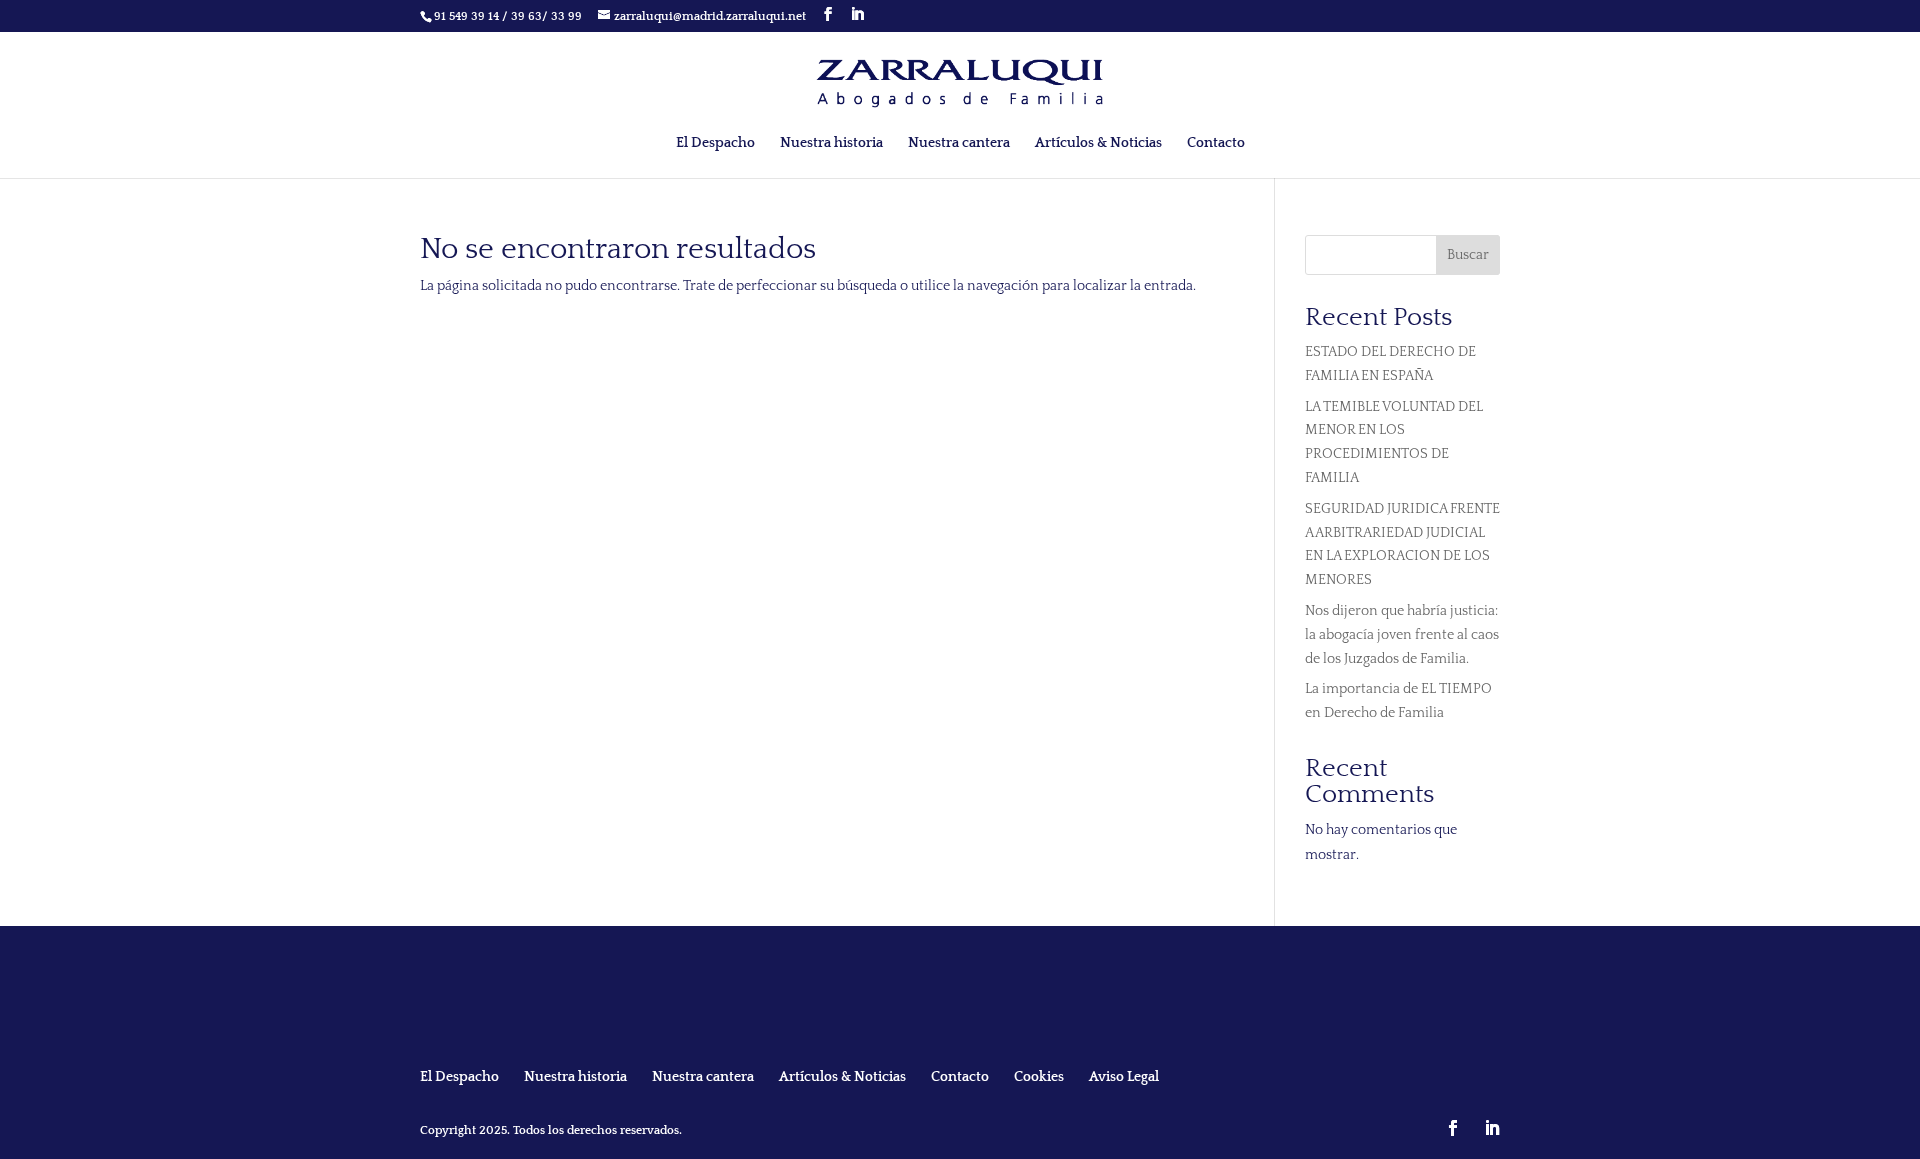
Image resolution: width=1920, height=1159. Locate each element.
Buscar (1468, 255)
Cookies (1039, 1077)
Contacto (1216, 143)
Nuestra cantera (959, 143)
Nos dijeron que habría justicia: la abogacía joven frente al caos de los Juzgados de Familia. (1402, 635)
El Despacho (715, 143)
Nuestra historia (831, 143)
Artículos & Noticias (1098, 143)
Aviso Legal (1124, 1077)
